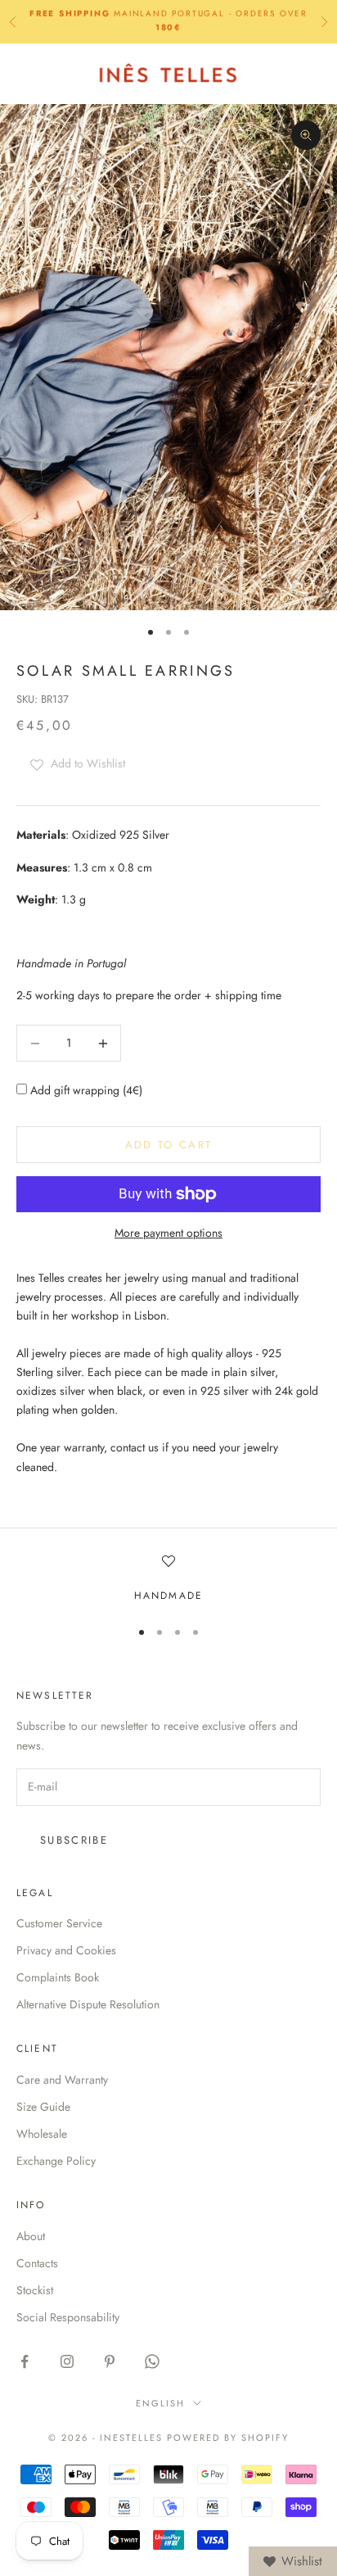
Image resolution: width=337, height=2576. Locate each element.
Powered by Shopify (228, 2438)
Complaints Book (58, 1977)
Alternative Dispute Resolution (88, 2004)
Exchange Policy (56, 2161)
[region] (168, 1579)
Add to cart (169, 1145)
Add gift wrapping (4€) (85, 1090)
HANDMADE (168, 1596)
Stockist (35, 2290)
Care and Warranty (62, 2080)
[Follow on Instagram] (67, 2361)
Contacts (37, 2263)
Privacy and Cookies (66, 1950)
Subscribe (74, 1840)
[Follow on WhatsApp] (152, 2361)
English (160, 2403)
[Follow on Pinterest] (110, 2361)
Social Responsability (68, 2317)
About (31, 2236)
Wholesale (42, 2134)
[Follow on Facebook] (25, 2361)
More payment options (168, 1233)
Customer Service (59, 1923)
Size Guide (43, 2107)
